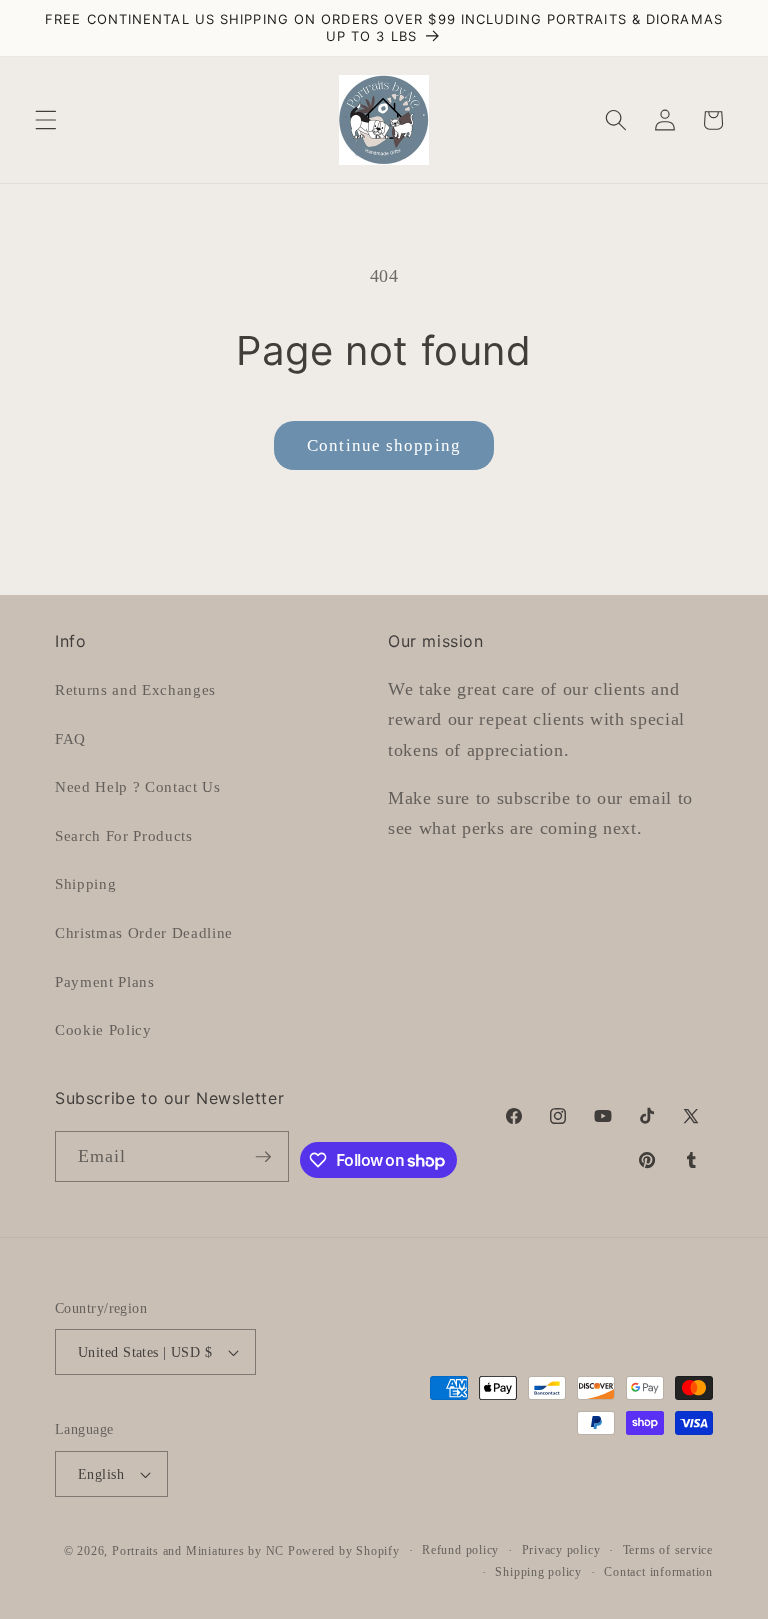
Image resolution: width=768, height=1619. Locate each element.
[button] (46, 120)
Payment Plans (105, 981)
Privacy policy (561, 1550)
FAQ (70, 738)
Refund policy (460, 1550)
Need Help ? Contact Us (138, 786)
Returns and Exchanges (135, 689)
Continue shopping (384, 445)
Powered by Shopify (344, 1551)
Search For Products (124, 835)
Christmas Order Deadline (144, 932)
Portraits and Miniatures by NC (198, 1551)
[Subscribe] (263, 1157)
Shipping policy (538, 1572)
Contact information (658, 1572)
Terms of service (668, 1550)
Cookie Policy (103, 1029)
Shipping (85, 883)
